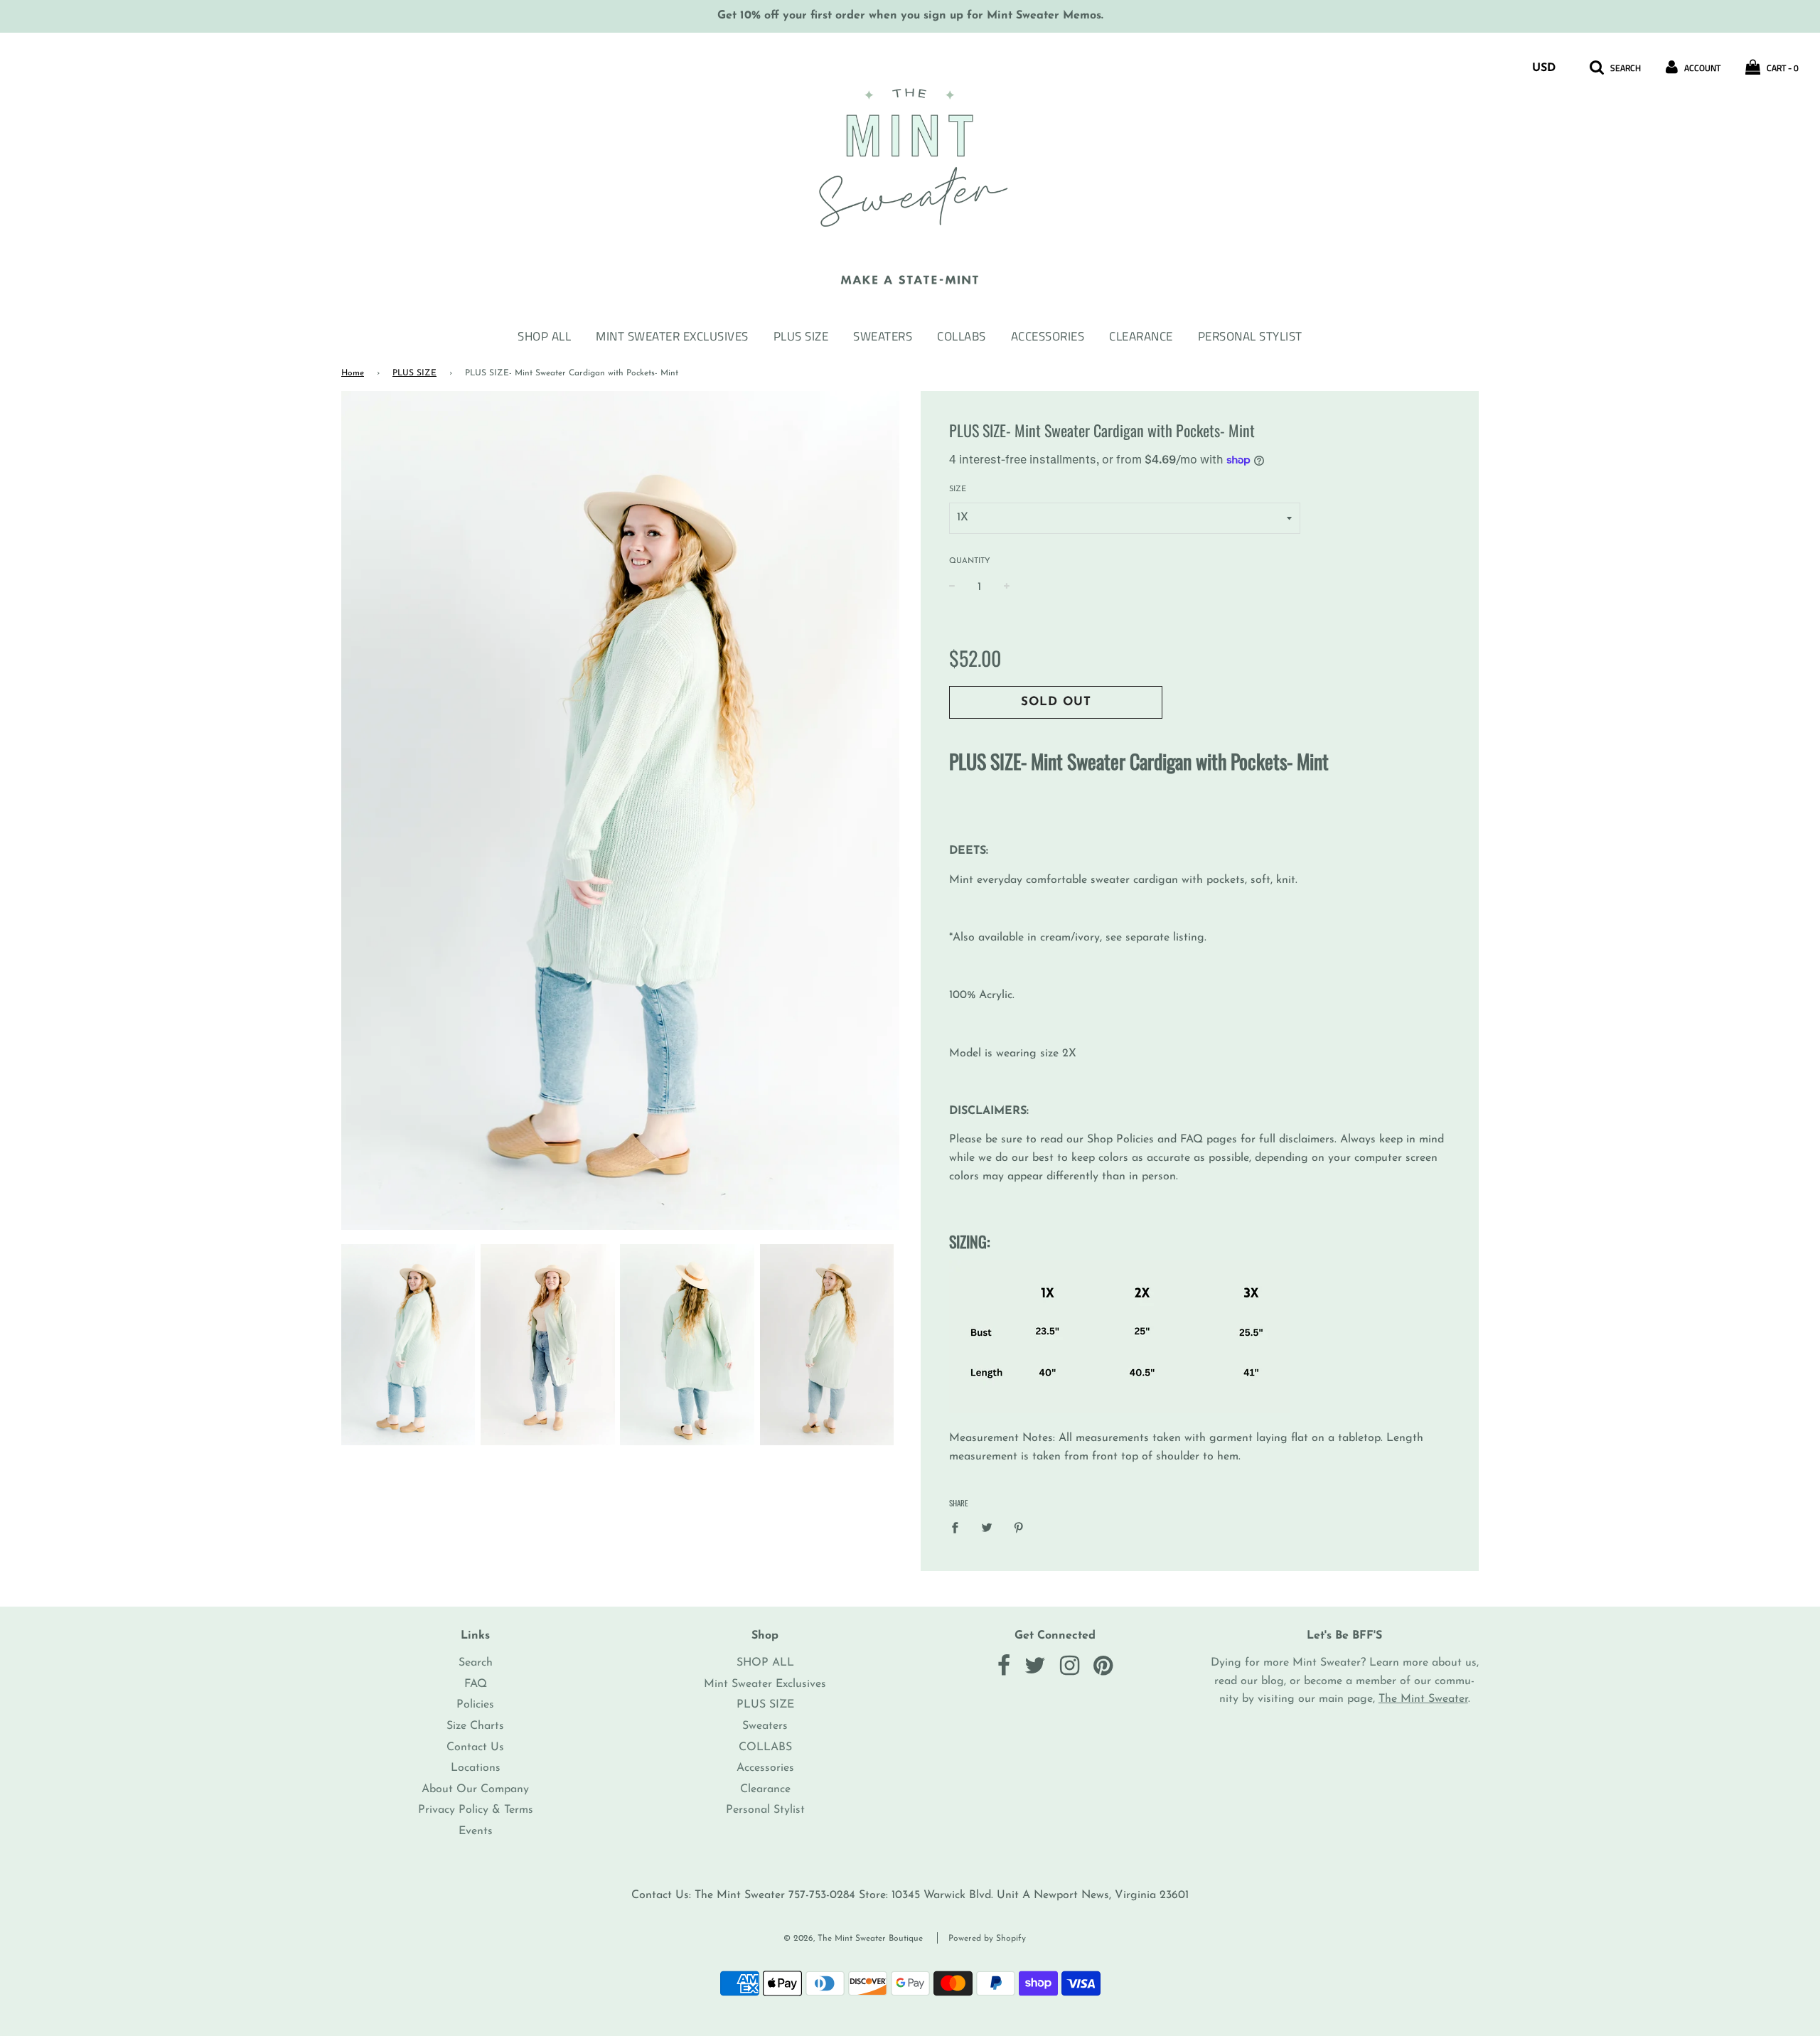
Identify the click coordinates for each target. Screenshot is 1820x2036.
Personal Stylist (1250, 336)
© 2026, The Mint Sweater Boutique (853, 1939)
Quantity (970, 561)
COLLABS (962, 336)
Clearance (1141, 336)
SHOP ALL (544, 336)
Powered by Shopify (987, 1939)
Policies (475, 1705)
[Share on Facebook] (959, 1528)
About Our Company (475, 1789)
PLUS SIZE (801, 336)
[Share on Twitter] (987, 1528)
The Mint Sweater (1423, 1699)
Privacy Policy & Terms (476, 1810)
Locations (476, 1768)
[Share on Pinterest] (1019, 1528)
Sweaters (883, 336)
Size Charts (475, 1726)
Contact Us (475, 1747)
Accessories (1048, 336)
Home (353, 373)
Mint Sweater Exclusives (672, 336)
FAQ (476, 1684)
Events (476, 1831)
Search (476, 1663)
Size (958, 489)
